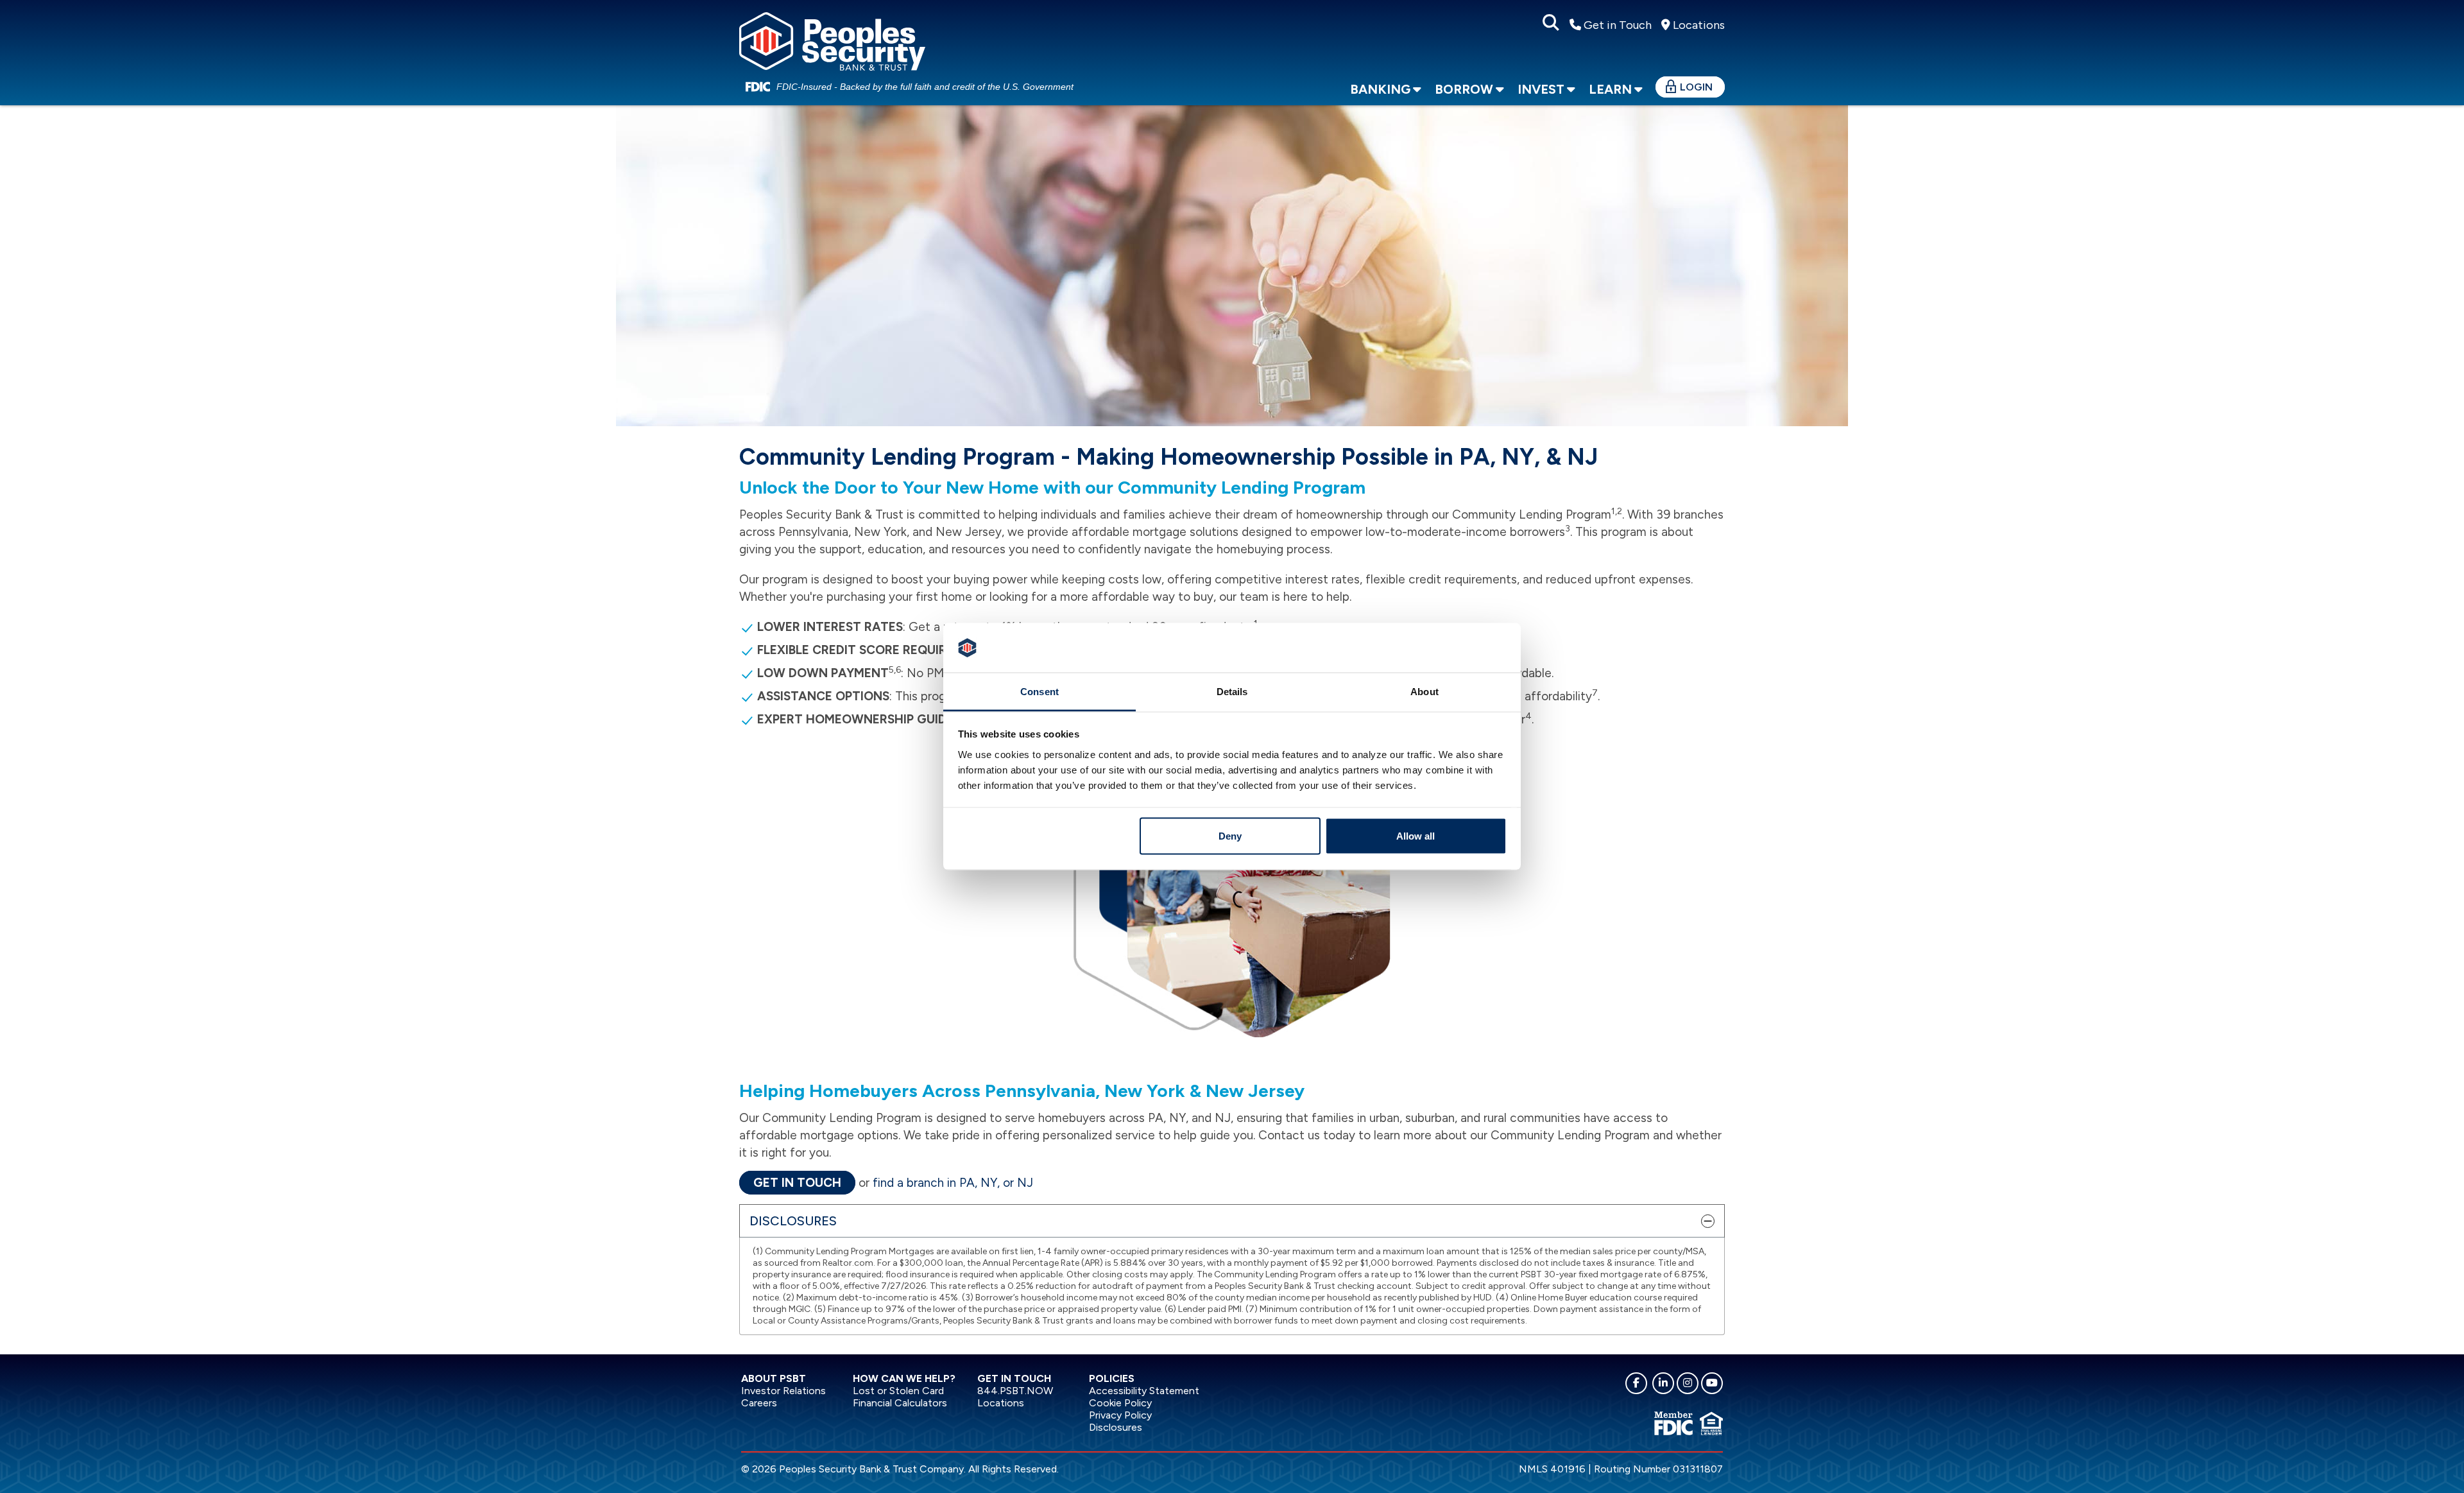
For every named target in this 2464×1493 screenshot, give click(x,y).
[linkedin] (1663, 1383)
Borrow (1464, 89)
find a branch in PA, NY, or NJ (953, 1183)
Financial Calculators (900, 1403)
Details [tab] (1232, 691)
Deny (1230, 836)
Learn (1610, 89)
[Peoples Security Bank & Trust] (832, 39)
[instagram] (1688, 1383)
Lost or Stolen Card (898, 1391)
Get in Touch (1616, 25)
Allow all (1416, 836)
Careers (759, 1403)
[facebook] (1636, 1383)
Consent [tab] (1039, 691)
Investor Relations (783, 1391)
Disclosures (1116, 1427)
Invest (1541, 89)
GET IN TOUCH (797, 1183)
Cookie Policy (1120, 1403)
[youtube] (1712, 1383)
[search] (1551, 23)
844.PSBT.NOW (1015, 1391)
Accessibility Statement (1144, 1391)
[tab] (1232, 1221)
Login (1696, 87)
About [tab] (1425, 691)
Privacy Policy (1120, 1415)
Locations (1698, 25)
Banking (1380, 89)
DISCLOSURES (793, 1221)
